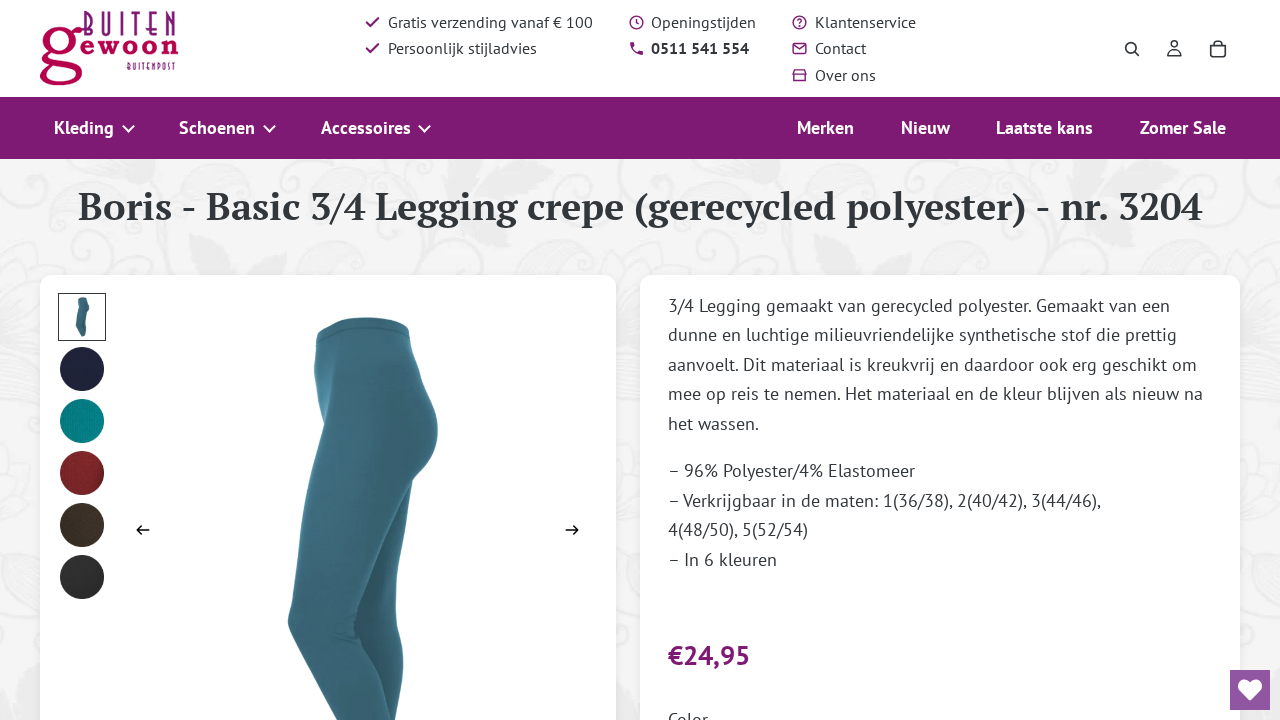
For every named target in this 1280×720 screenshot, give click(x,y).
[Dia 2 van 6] (82, 369)
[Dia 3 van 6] (82, 421)
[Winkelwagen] (1218, 49)
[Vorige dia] (137, 534)
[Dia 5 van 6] (82, 525)
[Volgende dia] (578, 534)
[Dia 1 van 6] (82, 317)
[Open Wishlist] (1250, 690)
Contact (840, 48)
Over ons (845, 75)
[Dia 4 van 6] (82, 473)
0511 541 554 (700, 48)
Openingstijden (703, 22)
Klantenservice (865, 22)
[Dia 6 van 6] (82, 577)
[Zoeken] (1132, 49)
